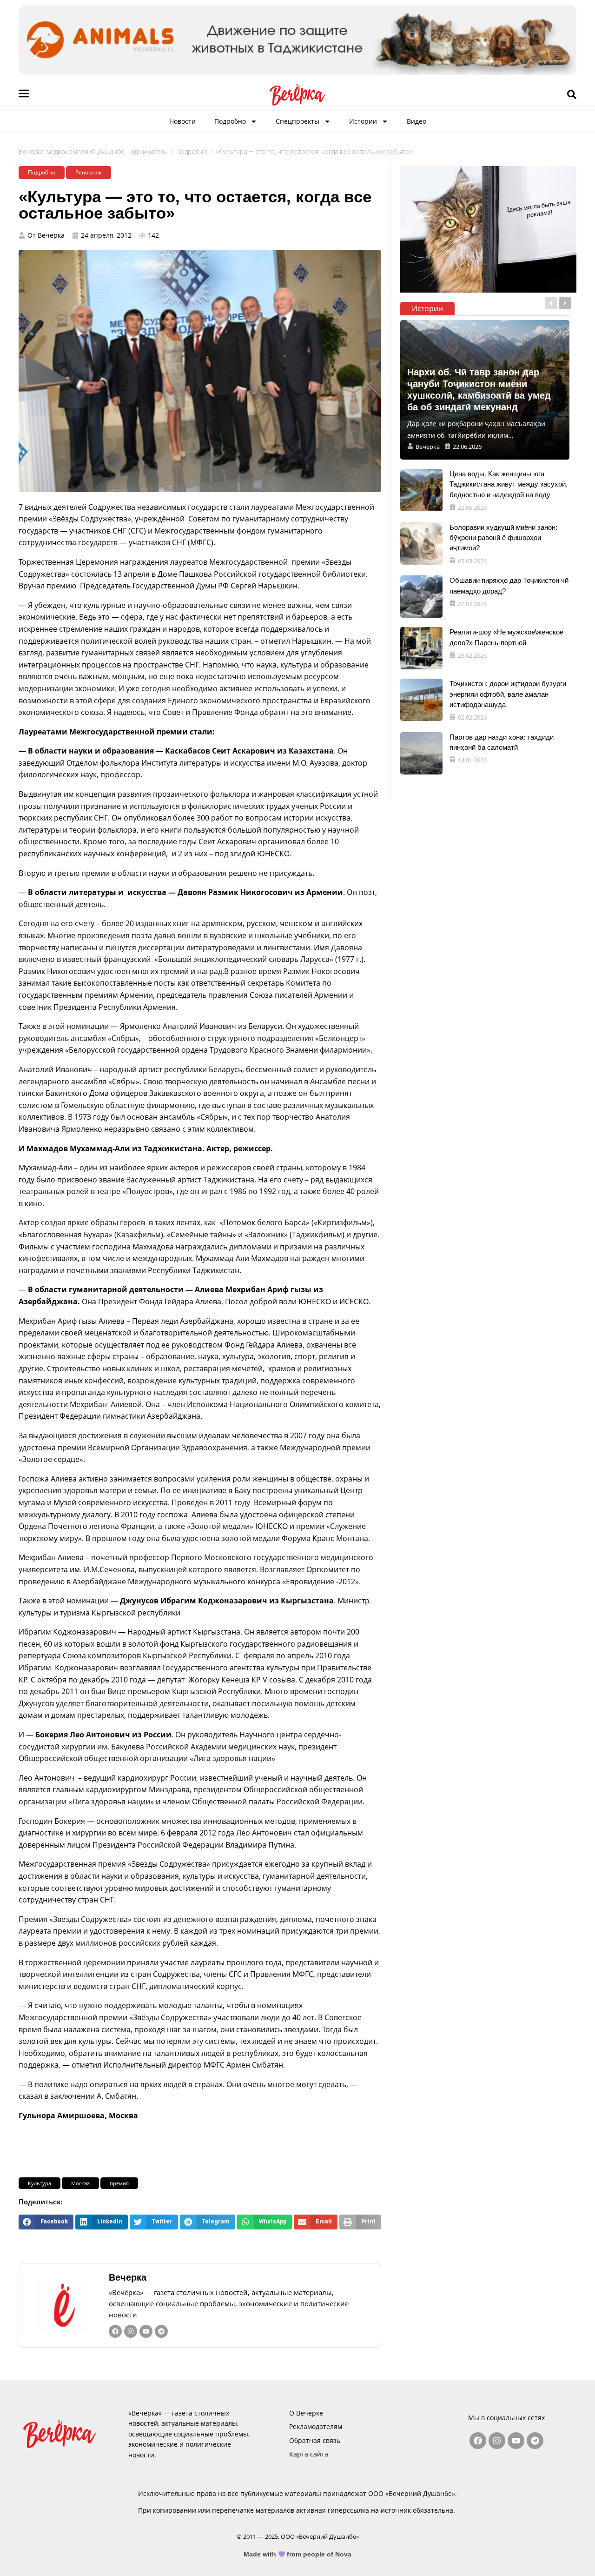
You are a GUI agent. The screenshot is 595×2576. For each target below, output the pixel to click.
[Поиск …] (572, 95)
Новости (182, 121)
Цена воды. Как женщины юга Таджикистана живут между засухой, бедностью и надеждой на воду (509, 484)
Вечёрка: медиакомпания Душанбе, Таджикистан (93, 152)
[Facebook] (115, 2331)
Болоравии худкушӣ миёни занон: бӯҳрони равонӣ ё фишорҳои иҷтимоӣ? (503, 538)
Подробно (230, 121)
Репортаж (89, 172)
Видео (416, 121)
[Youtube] (146, 2331)
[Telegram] (161, 2331)
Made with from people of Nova (298, 2554)
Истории (363, 121)
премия (119, 2183)
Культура (40, 2183)
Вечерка (128, 2277)
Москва (80, 2183)
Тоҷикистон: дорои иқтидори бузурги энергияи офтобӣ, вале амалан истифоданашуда (508, 694)
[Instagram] (131, 2331)
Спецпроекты (297, 121)
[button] (46, 2222)
